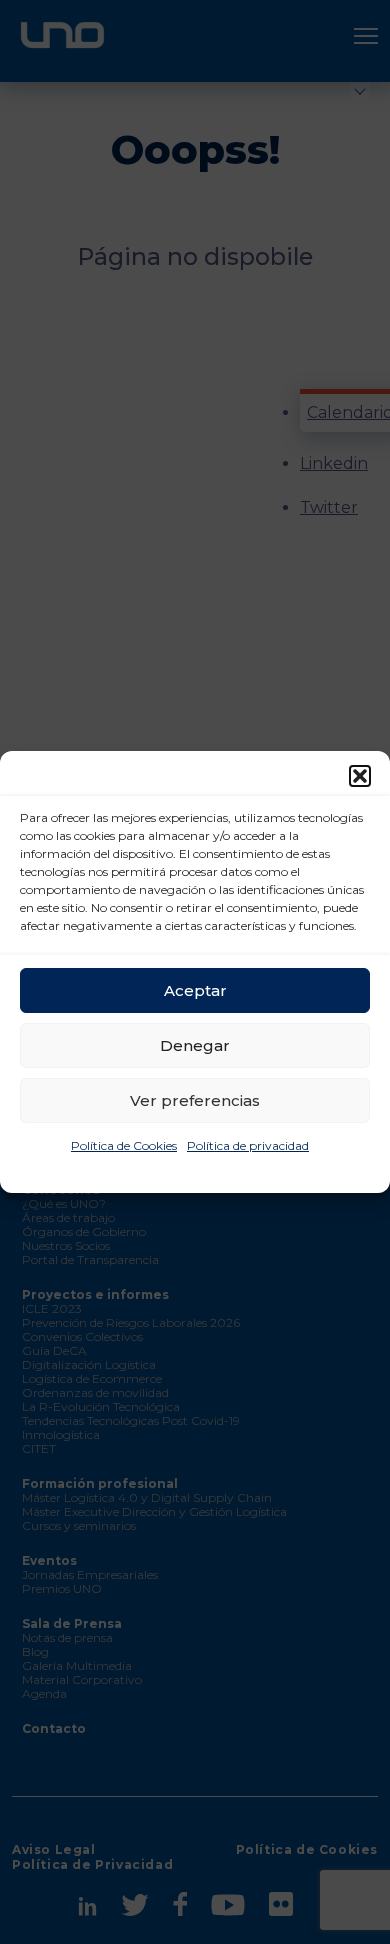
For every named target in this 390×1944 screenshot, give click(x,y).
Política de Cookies (124, 1145)
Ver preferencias (195, 1100)
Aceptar (195, 990)
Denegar (195, 1045)
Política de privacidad (248, 1145)
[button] (360, 776)
